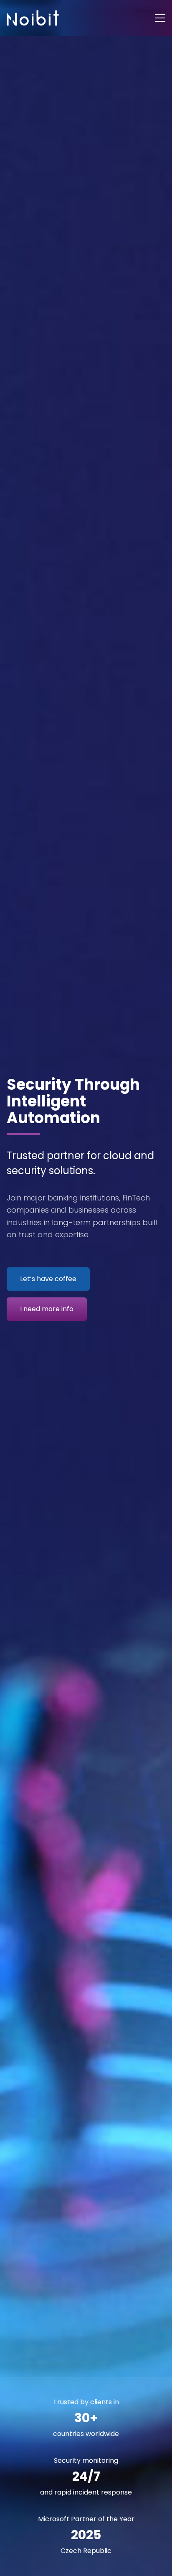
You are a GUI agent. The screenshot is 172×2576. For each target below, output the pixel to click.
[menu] (160, 18)
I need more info (47, 1309)
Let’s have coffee (48, 1279)
